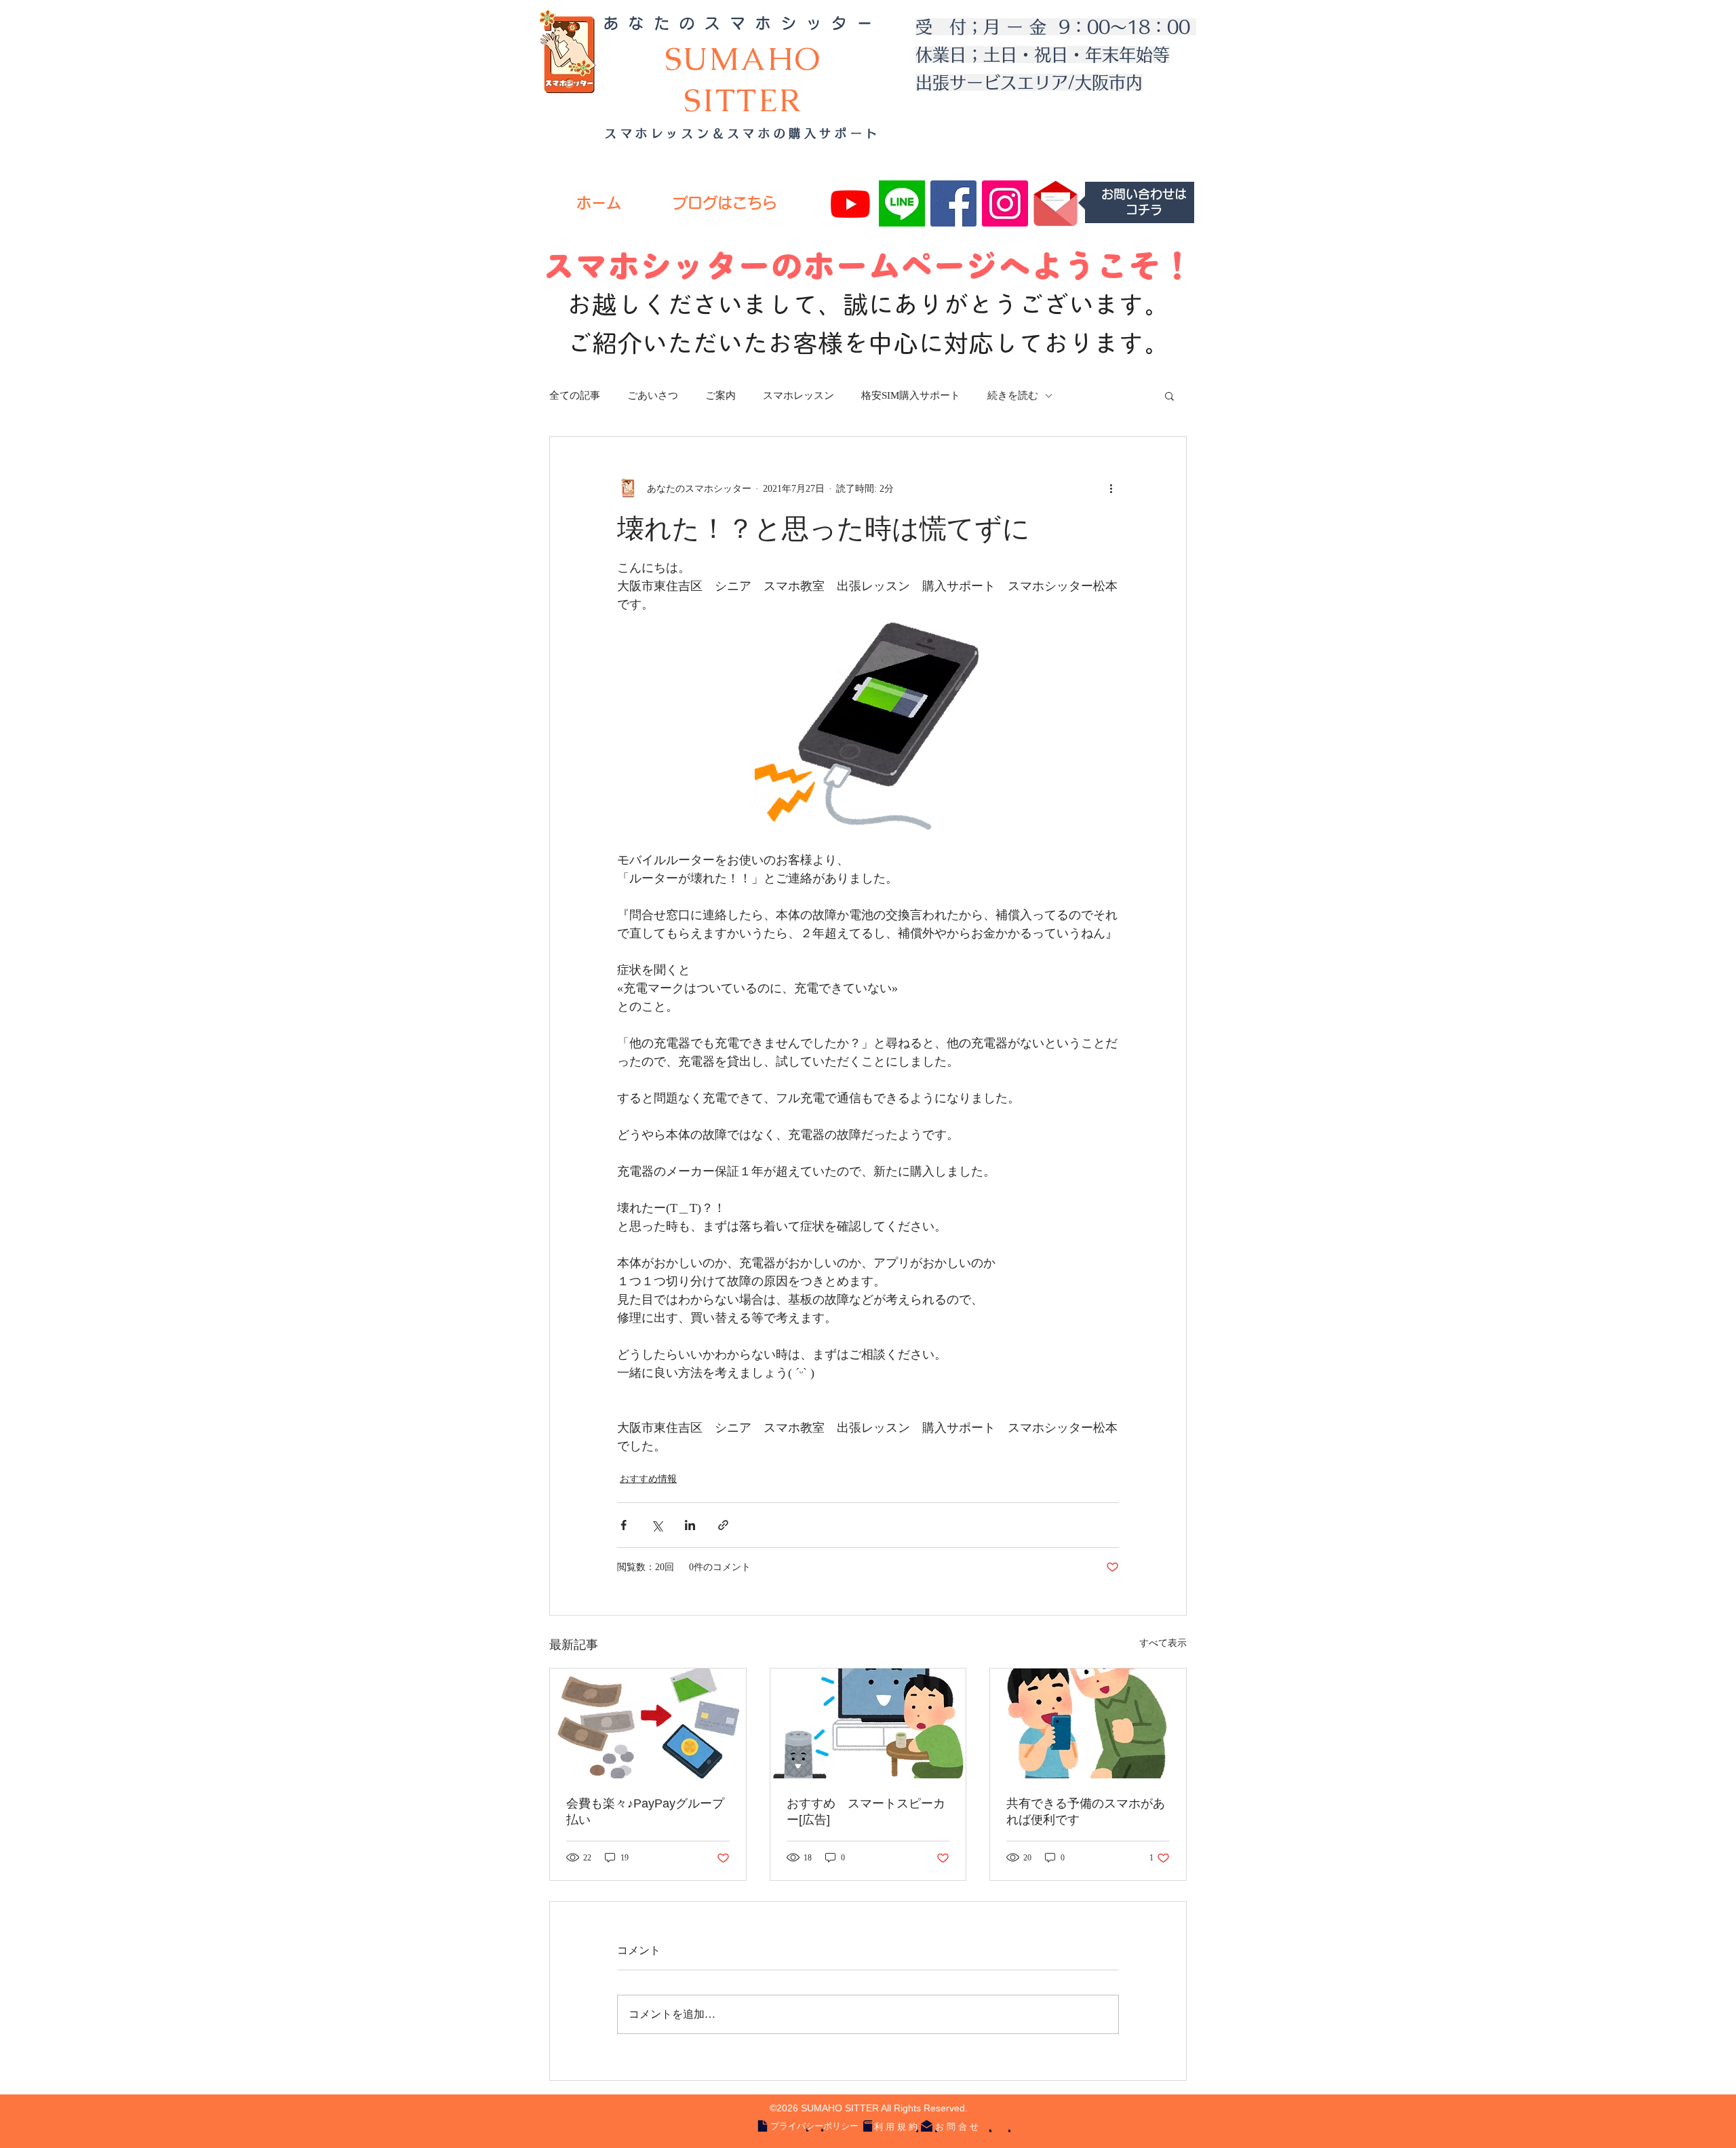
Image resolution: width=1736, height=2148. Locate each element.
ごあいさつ (653, 395)
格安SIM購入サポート (911, 395)
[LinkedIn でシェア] (690, 1525)
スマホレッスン (798, 395)
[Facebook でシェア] (624, 1525)
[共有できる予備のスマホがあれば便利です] (1088, 1723)
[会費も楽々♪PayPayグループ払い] (648, 1723)
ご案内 (721, 395)
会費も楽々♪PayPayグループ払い (645, 1812)
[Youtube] (850, 203)
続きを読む (1013, 395)
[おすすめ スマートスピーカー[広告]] (868, 1723)
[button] (1169, 395)
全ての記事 (575, 395)
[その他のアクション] (1111, 488)
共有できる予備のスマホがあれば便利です (1086, 1812)
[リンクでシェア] (723, 1525)
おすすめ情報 (648, 1479)
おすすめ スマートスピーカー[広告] (866, 1812)
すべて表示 (1163, 1643)
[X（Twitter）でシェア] (657, 1525)
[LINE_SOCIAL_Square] (902, 203)
